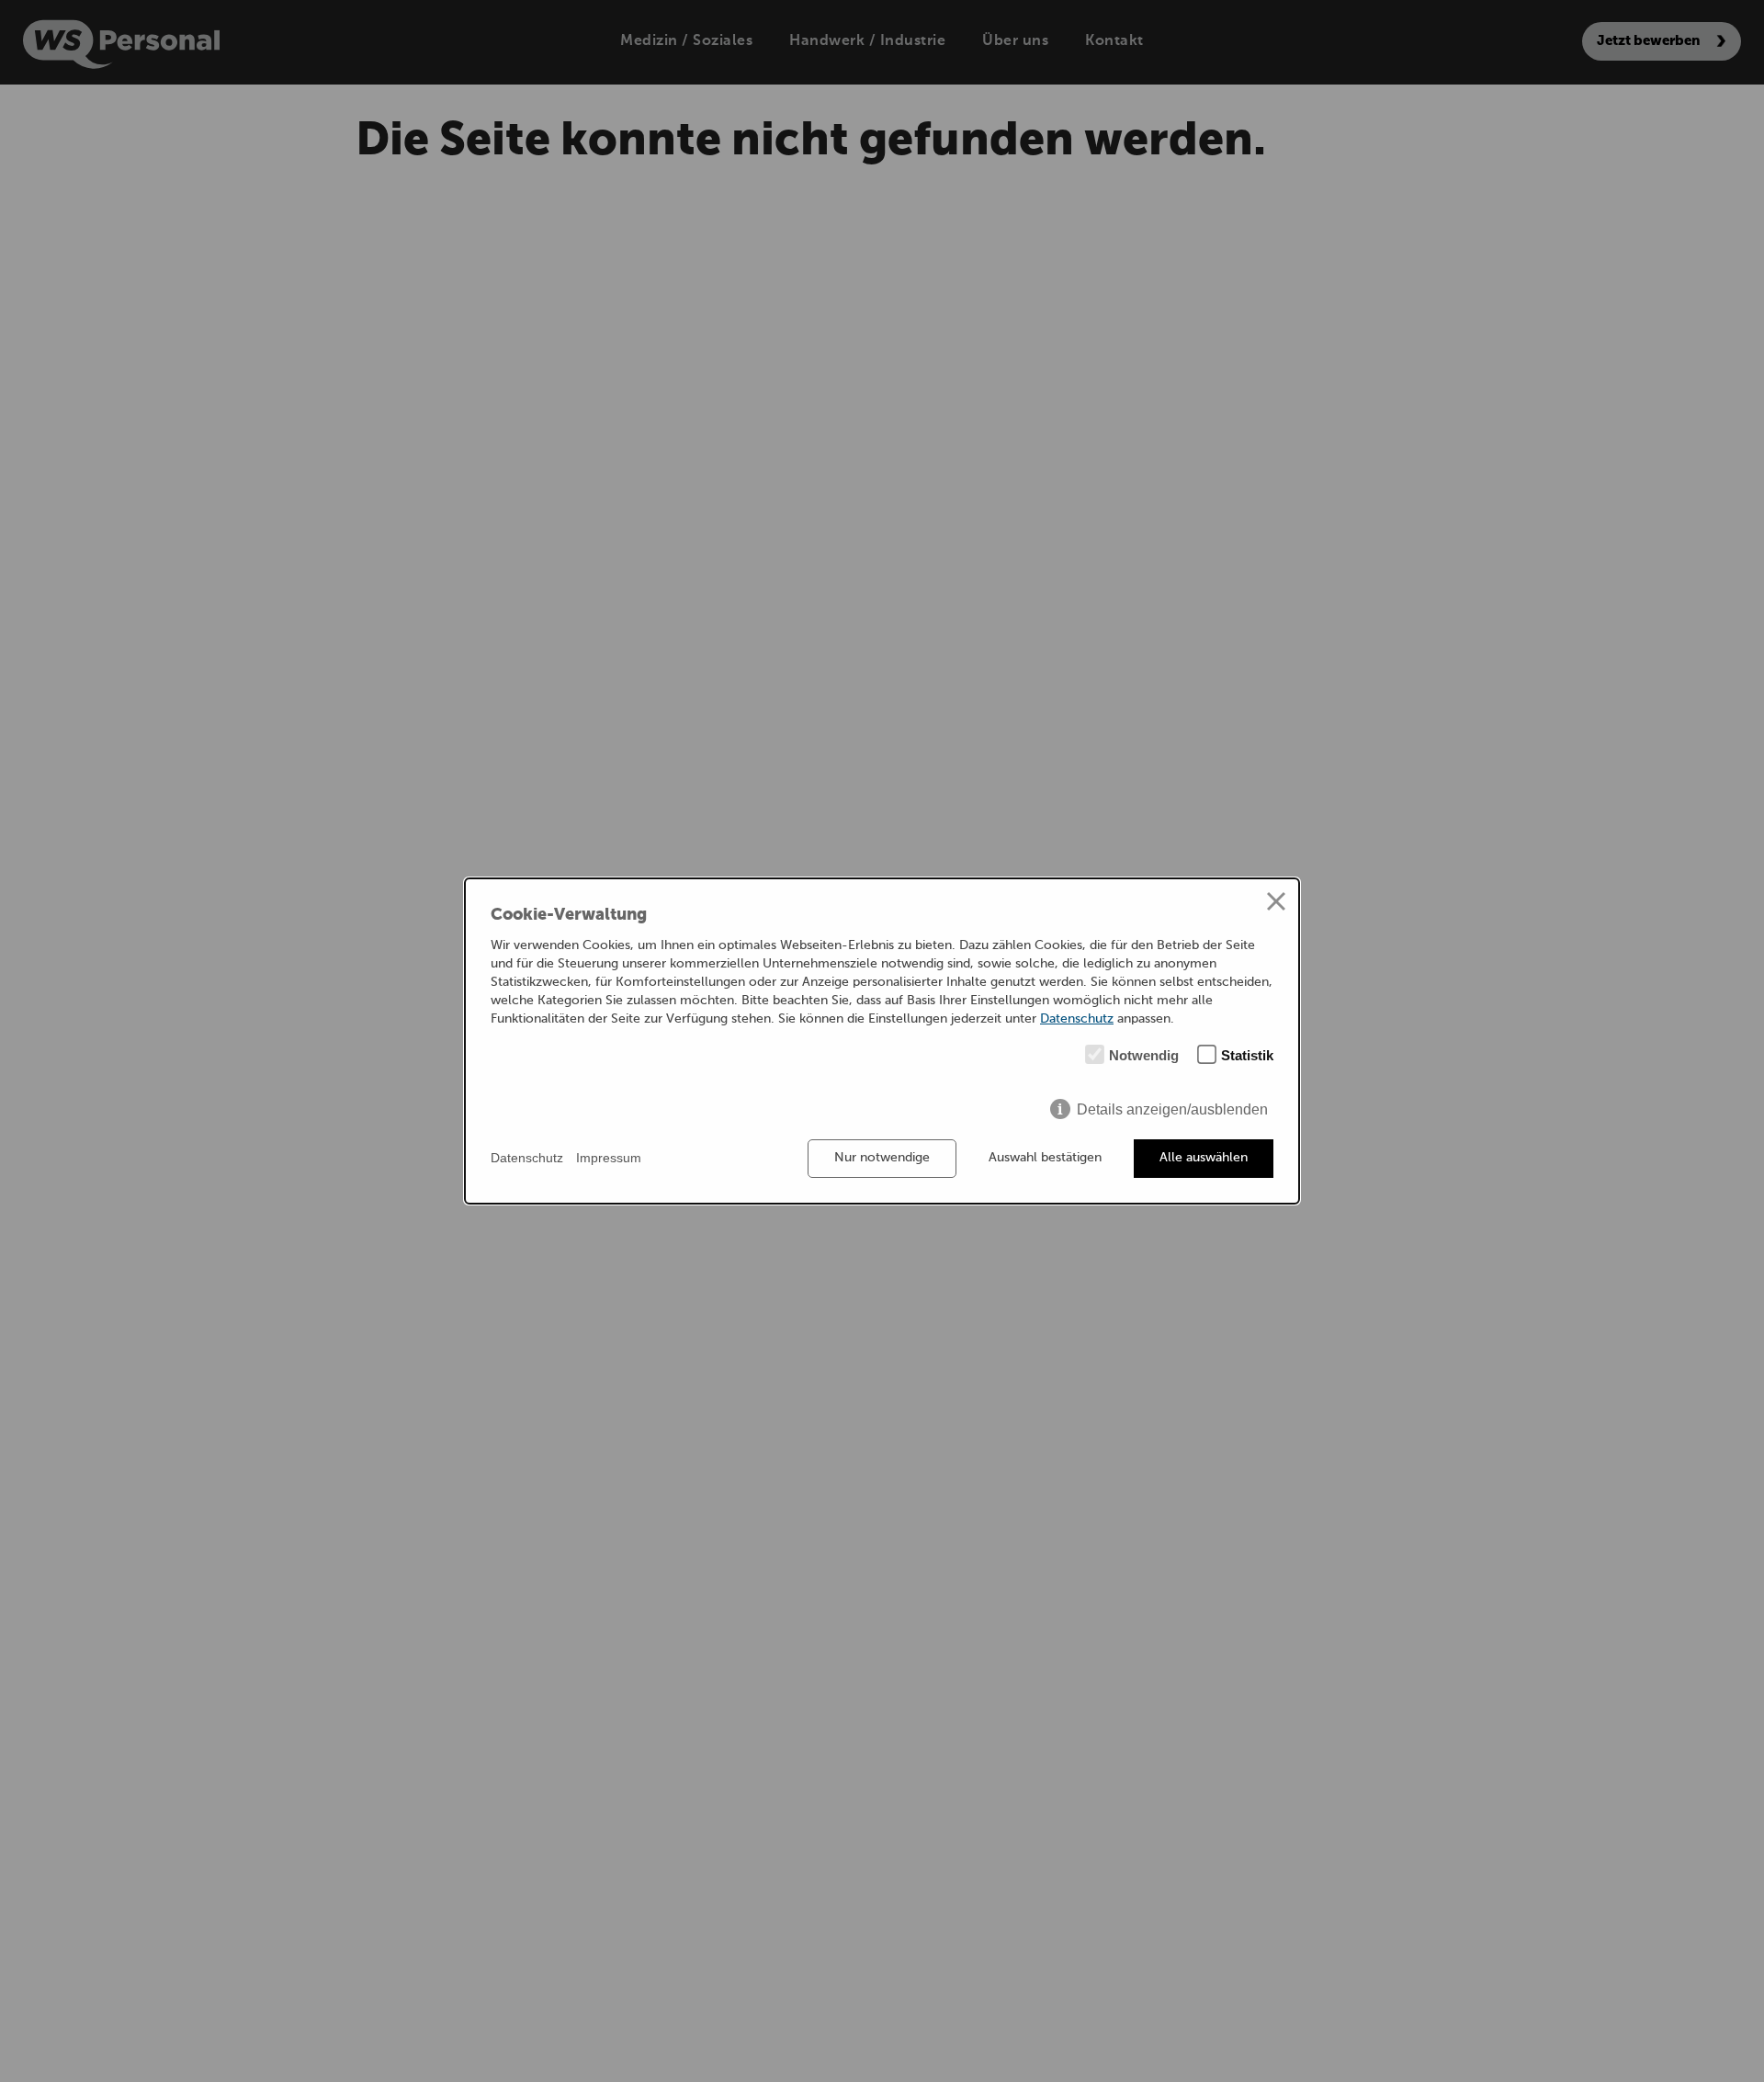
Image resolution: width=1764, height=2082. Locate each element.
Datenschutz (1077, 1019)
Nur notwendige (882, 1158)
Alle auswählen (1204, 1158)
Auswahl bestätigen (1045, 1158)
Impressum (609, 1158)
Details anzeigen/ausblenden (1172, 1109)
